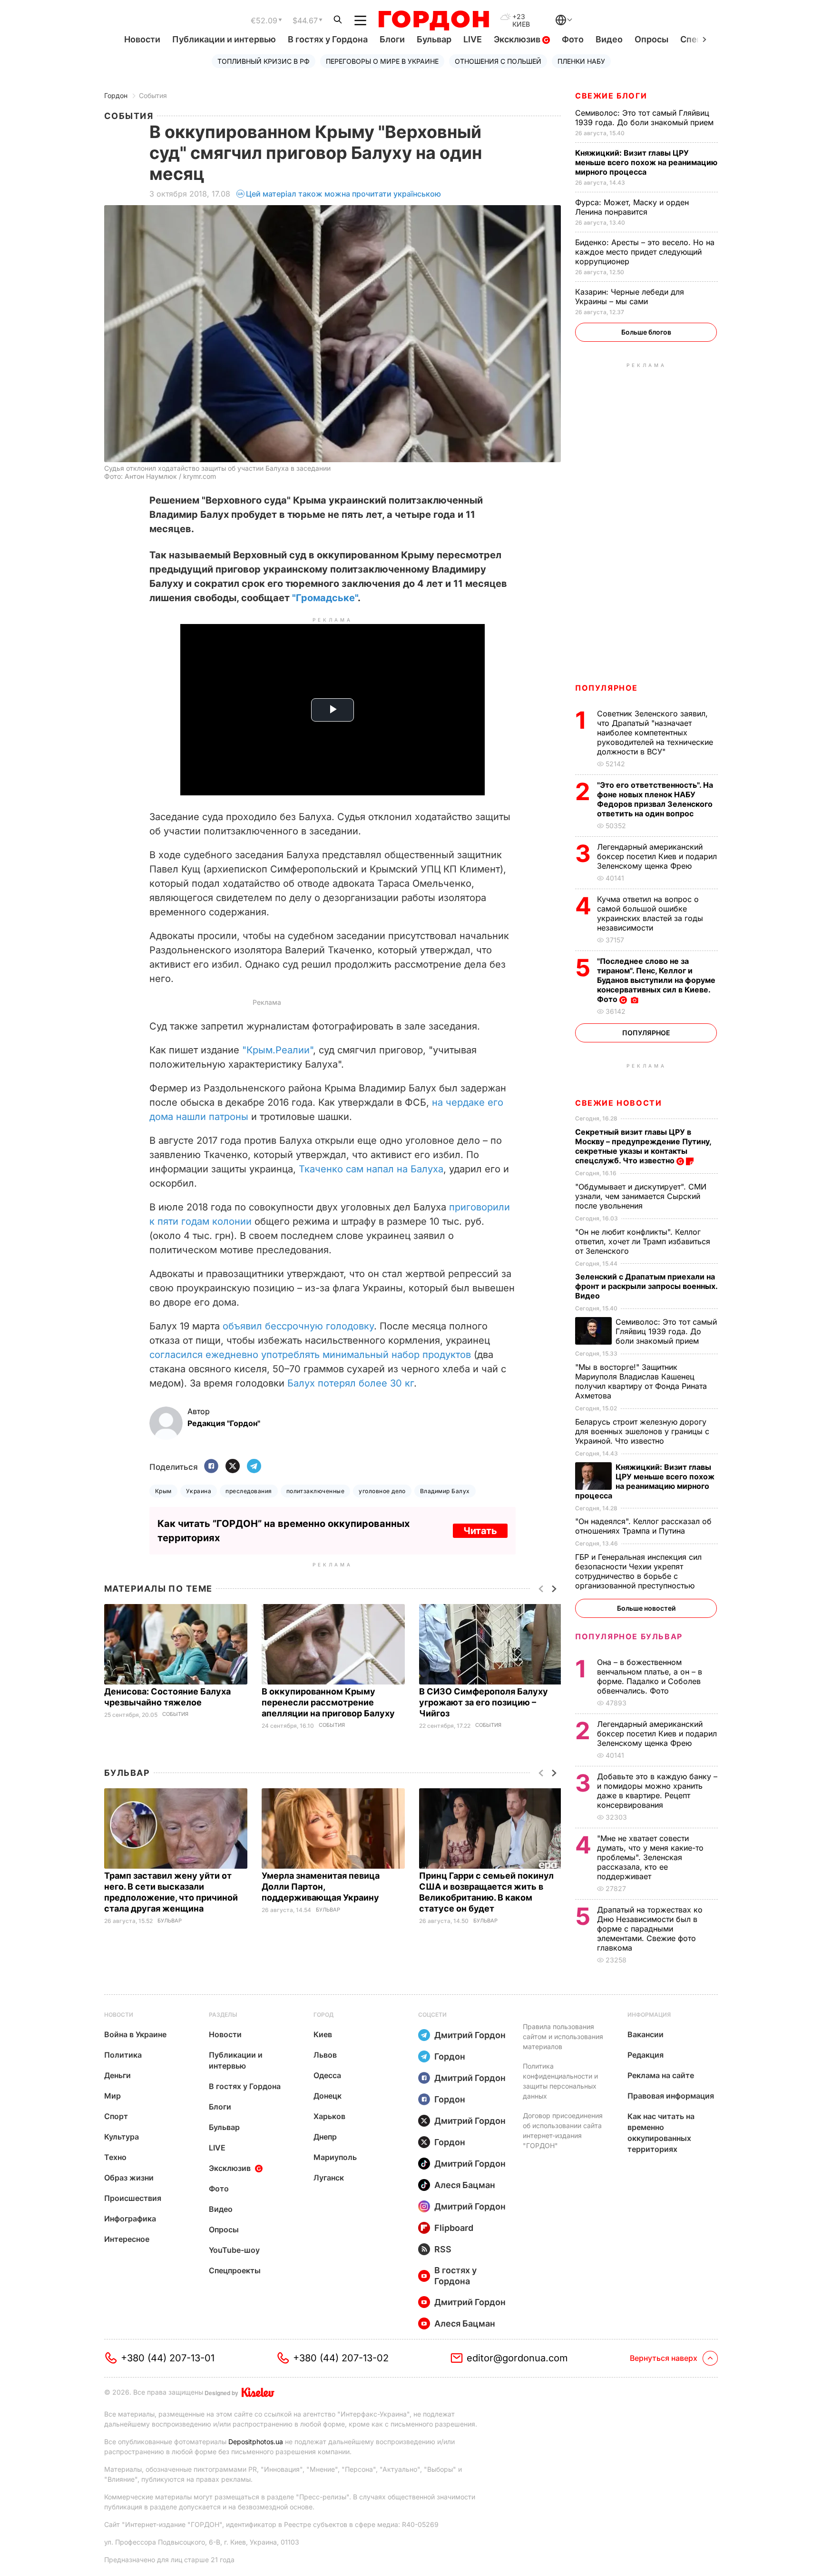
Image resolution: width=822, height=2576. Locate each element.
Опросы (651, 39)
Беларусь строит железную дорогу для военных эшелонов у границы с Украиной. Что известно (642, 1431)
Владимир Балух (445, 1491)
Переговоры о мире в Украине (382, 61)
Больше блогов (646, 332)
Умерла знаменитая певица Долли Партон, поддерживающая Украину (321, 1887)
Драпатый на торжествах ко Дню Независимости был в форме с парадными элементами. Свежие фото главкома (650, 1929)
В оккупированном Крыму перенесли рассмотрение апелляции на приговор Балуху (329, 1702)
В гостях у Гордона (328, 39)
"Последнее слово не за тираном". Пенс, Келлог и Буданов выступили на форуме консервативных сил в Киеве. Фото (656, 980)
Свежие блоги (611, 96)
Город (323, 2015)
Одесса (327, 2075)
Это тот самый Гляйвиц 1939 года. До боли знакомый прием (646, 118)
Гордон (116, 95)
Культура (122, 2137)
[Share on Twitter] (233, 1467)
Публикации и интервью (224, 39)
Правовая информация (671, 2096)
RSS (443, 2249)
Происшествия (133, 2198)
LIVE (473, 39)
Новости (142, 39)
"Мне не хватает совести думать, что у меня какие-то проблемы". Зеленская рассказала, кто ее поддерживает (650, 1857)
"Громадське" (325, 598)
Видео (609, 39)
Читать (480, 1531)
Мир (113, 2096)
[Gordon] (434, 20)
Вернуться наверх (664, 2358)
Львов (325, 2055)
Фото (573, 39)
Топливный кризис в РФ (264, 61)
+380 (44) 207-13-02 (341, 2358)
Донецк (328, 2096)
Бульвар (434, 39)
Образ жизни (129, 2178)
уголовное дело (382, 1491)
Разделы (223, 2015)
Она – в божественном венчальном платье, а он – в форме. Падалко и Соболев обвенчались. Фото (650, 1676)
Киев (323, 2034)
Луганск (329, 2178)
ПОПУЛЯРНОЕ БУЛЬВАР (629, 1636)
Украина (199, 1491)
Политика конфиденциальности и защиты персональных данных (560, 2081)
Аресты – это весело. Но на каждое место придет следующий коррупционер (645, 252)
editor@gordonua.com (517, 2358)
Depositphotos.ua (256, 2442)
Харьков (329, 2116)
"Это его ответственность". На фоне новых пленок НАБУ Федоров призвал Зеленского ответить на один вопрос (655, 799)
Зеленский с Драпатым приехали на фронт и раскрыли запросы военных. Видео (646, 1286)
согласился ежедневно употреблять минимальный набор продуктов (310, 1355)
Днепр (325, 2137)
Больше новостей (646, 1608)
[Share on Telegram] (254, 1467)
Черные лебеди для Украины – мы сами (630, 297)
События (153, 95)
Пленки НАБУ (581, 61)
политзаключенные (316, 1491)
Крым (163, 1491)
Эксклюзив (518, 39)
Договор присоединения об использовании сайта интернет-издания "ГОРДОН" (563, 2130)
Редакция (646, 2055)
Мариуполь (335, 2157)
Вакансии (646, 2034)
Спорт (116, 2116)
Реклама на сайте (661, 2075)
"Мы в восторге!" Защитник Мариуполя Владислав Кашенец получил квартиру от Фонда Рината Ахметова (641, 1381)
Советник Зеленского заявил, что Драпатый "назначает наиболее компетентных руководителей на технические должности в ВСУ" (655, 733)
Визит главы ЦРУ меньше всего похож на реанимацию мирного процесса (646, 162)
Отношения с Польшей (498, 61)
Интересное (127, 2239)
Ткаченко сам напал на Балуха (371, 1169)
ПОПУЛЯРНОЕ (607, 688)
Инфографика (130, 2219)
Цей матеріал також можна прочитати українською (343, 194)
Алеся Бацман (465, 2185)
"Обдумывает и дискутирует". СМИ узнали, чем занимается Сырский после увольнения (641, 1196)
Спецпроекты (235, 2270)
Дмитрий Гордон (470, 2035)
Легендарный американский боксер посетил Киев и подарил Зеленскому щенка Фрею (657, 856)
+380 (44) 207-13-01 (168, 2358)
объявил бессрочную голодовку (298, 1326)
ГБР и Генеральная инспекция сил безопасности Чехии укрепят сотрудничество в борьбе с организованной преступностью (638, 1571)
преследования (249, 1491)
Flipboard (454, 2228)
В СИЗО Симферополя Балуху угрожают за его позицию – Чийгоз (484, 1702)
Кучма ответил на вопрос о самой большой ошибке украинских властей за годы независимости (650, 913)
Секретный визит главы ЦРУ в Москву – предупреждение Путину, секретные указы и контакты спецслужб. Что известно (643, 1146)
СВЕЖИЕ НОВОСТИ (618, 1103)
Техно (115, 2157)
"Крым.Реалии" (278, 1050)
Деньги (117, 2075)
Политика (123, 2055)
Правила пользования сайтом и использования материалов (563, 2036)
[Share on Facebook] (211, 1467)
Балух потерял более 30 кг (351, 1383)
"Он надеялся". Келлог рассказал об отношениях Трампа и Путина (643, 1526)
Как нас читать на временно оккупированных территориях (661, 2133)
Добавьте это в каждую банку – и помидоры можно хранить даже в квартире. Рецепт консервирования (657, 1791)
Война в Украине (135, 2034)
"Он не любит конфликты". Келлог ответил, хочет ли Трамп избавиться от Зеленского (643, 1241)
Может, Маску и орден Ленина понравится (632, 207)
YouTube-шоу (234, 2250)
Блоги (392, 39)
